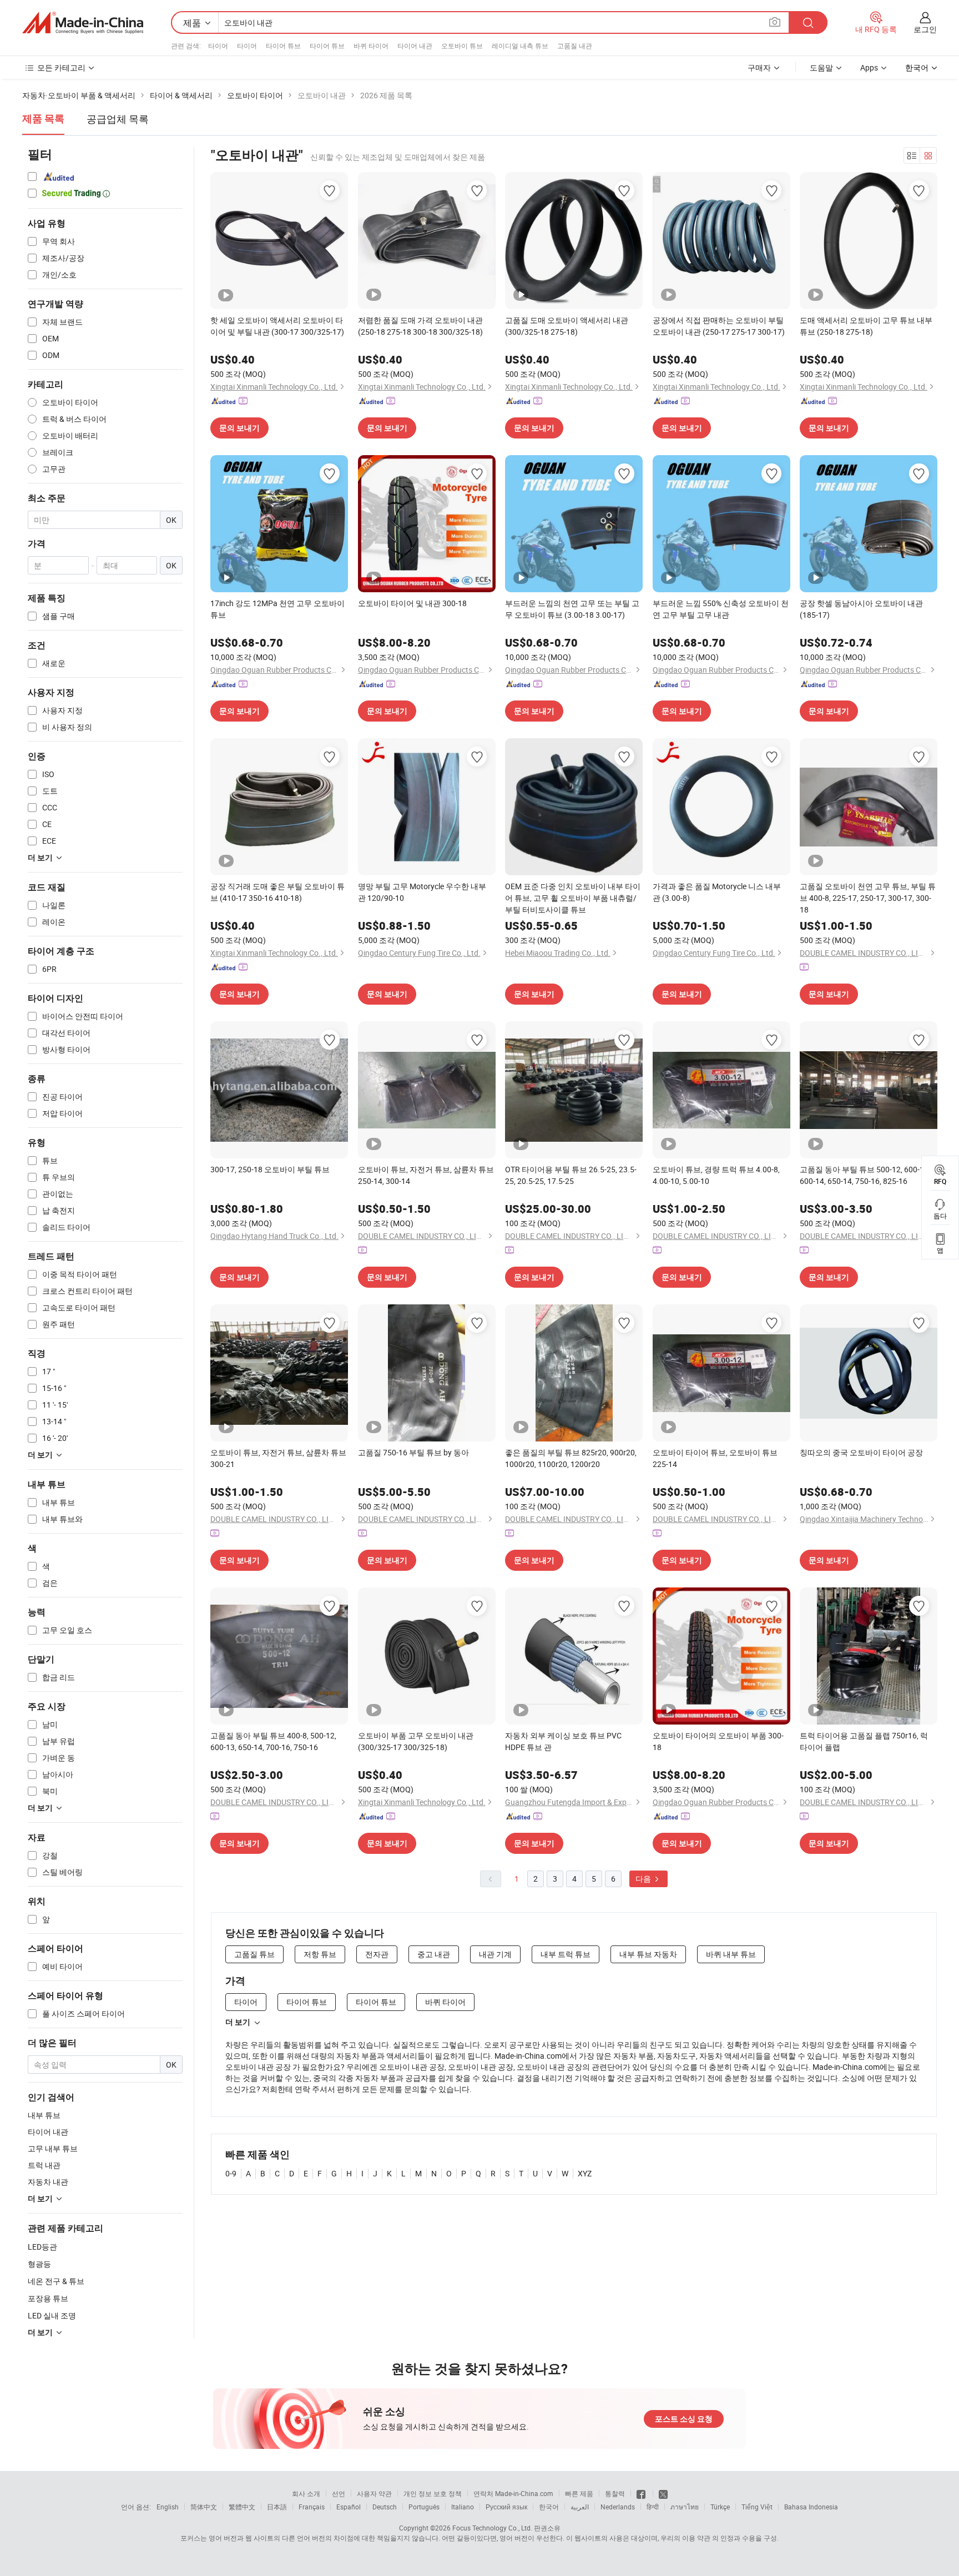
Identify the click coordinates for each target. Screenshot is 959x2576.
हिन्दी (653, 2507)
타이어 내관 (415, 46)
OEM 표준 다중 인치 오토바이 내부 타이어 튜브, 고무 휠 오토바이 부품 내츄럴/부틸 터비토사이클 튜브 (573, 898)
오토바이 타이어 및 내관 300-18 (412, 603)
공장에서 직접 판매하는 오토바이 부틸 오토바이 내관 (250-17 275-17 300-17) (719, 326)
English (168, 2507)
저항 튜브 (320, 1954)
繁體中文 (242, 2507)
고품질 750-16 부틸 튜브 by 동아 (413, 1452)
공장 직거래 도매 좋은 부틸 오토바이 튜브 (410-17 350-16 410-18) (277, 892)
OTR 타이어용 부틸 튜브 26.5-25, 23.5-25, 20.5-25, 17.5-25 (571, 1175)
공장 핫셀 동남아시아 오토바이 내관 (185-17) (861, 609)
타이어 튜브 (283, 46)
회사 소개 (306, 2493)
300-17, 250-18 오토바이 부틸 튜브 (270, 1169)
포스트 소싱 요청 (684, 2419)
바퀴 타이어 (371, 46)
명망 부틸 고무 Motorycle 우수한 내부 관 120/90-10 (422, 892)
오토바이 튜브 (462, 46)
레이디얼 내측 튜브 (520, 46)
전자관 (377, 1954)
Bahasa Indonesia (811, 2507)
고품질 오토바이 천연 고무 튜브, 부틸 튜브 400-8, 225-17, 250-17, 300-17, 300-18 (868, 898)
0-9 (231, 2173)
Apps (869, 67)
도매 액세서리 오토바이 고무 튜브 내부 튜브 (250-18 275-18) (866, 326)
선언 (339, 2493)
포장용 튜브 (48, 2298)
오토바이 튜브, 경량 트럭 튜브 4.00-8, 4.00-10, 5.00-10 (716, 1175)
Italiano (463, 2507)
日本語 (277, 2507)
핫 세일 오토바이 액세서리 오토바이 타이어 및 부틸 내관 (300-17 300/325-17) (277, 326)
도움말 (821, 67)
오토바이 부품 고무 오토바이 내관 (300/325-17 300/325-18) (416, 1741)
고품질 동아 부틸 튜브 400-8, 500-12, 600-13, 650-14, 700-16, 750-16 (273, 1741)
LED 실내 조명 (52, 2315)
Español (349, 2507)
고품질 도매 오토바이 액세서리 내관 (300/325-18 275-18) (567, 326)
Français (312, 2507)
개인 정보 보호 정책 (433, 2493)
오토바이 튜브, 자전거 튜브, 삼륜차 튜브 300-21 (278, 1458)
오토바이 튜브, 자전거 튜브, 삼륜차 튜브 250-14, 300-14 (426, 1175)
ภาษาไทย (685, 2507)
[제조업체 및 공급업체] (83, 23)
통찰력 (615, 2493)
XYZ (585, 2173)
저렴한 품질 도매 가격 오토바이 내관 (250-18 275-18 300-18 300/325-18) (420, 326)
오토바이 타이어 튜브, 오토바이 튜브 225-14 (715, 1458)
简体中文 (204, 2507)
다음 (644, 1879)
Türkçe (720, 2507)
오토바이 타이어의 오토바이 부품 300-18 (718, 1741)
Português (424, 2507)
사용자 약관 (374, 2493)
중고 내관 (434, 1954)
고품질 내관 (575, 46)
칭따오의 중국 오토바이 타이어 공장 (861, 1452)
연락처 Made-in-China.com (513, 2493)
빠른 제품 (579, 2493)
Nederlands (618, 2507)
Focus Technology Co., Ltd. (492, 2528)
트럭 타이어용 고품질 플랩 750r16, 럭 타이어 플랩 (864, 1741)
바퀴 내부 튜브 (731, 1954)
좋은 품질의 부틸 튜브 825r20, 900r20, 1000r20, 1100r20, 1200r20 (571, 1458)
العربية (580, 2507)
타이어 (218, 46)
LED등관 (42, 2247)
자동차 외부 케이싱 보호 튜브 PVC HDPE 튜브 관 (563, 1741)
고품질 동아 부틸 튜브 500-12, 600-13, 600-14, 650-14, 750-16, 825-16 (865, 1175)
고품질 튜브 (254, 1954)
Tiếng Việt (757, 2507)
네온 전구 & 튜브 (56, 2281)
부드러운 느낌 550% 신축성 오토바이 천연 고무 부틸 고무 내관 (721, 609)
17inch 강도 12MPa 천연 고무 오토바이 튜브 (277, 609)
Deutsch (385, 2507)
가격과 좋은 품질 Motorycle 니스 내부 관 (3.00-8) (717, 892)
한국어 (549, 2507)
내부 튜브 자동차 (648, 1954)
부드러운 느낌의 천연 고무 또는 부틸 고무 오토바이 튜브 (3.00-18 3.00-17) (572, 609)
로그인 (925, 29)
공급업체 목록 (118, 119)
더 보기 (238, 2022)
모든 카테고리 (61, 67)
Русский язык (506, 2507)
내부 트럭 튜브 (566, 1954)
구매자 (759, 67)
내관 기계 (495, 1954)
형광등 (39, 2264)
